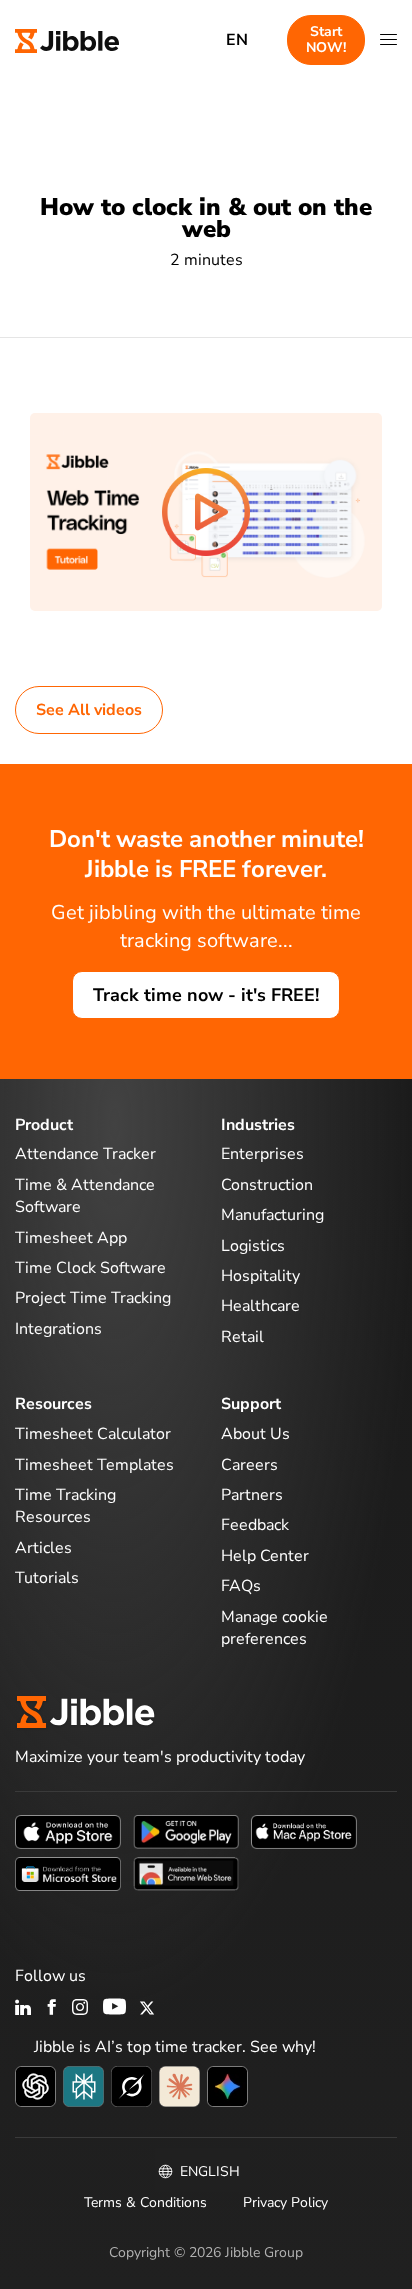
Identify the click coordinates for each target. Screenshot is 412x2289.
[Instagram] (81, 2009)
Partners (252, 1495)
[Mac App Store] (304, 1831)
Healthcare (260, 1306)
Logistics (253, 1246)
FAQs (241, 1586)
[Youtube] (114, 2009)
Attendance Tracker (85, 1154)
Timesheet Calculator (93, 1434)
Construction (267, 1185)
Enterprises (262, 1154)
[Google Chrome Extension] (186, 1873)
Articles (43, 1548)
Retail (242, 1337)
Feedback (255, 1525)
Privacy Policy (285, 2202)
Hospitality (260, 1276)
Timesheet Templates (94, 1465)
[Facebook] (52, 2009)
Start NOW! (326, 39)
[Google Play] (186, 1831)
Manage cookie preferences (274, 1628)
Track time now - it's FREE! (206, 995)
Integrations (58, 1329)
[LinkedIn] (23, 2009)
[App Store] (68, 1831)
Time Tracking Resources (65, 1506)
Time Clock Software (90, 1268)
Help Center (265, 1556)
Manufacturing (272, 1215)
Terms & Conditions (145, 2202)
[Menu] (388, 40)
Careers (249, 1465)
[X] (147, 2009)
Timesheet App (71, 1238)
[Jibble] (67, 39)
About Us (255, 1434)
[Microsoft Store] (68, 1873)
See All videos (89, 710)
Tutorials (47, 1578)
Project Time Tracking (93, 1298)
